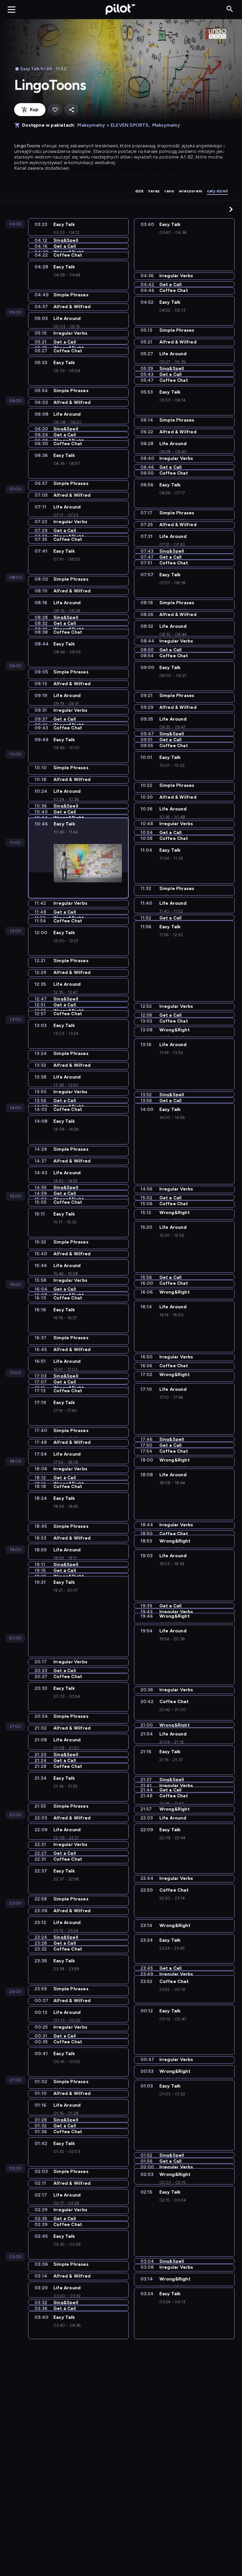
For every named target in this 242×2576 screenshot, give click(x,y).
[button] (231, 209)
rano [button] (169, 191)
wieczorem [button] (191, 191)
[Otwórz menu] (12, 9)
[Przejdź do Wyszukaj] (230, 9)
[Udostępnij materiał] (71, 110)
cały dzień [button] (217, 191)
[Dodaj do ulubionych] (55, 110)
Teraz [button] (154, 191)
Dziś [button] (139, 191)
